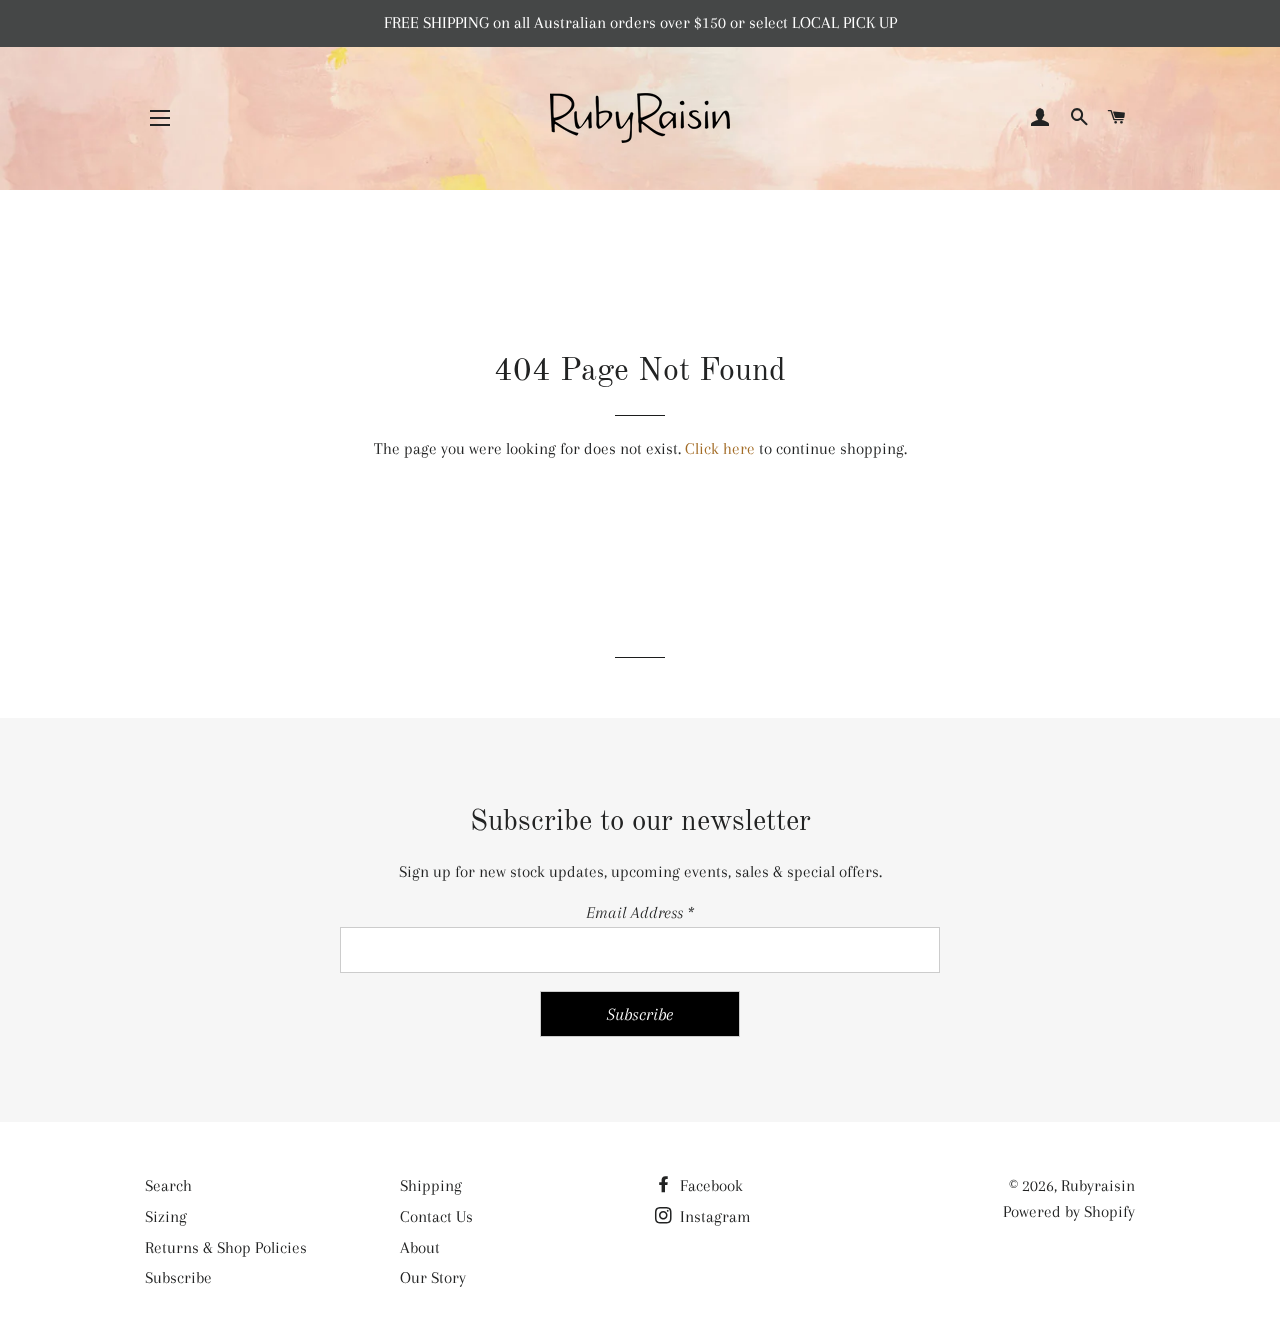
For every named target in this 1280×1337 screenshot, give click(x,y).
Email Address (640, 912)
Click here (720, 448)
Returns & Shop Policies (226, 1247)
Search (168, 1185)
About (420, 1247)
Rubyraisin (1098, 1185)
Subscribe (178, 1277)
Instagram (713, 1216)
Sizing (166, 1216)
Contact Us (436, 1216)
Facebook (709, 1185)
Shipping (431, 1185)
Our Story (433, 1277)
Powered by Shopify (1069, 1211)
